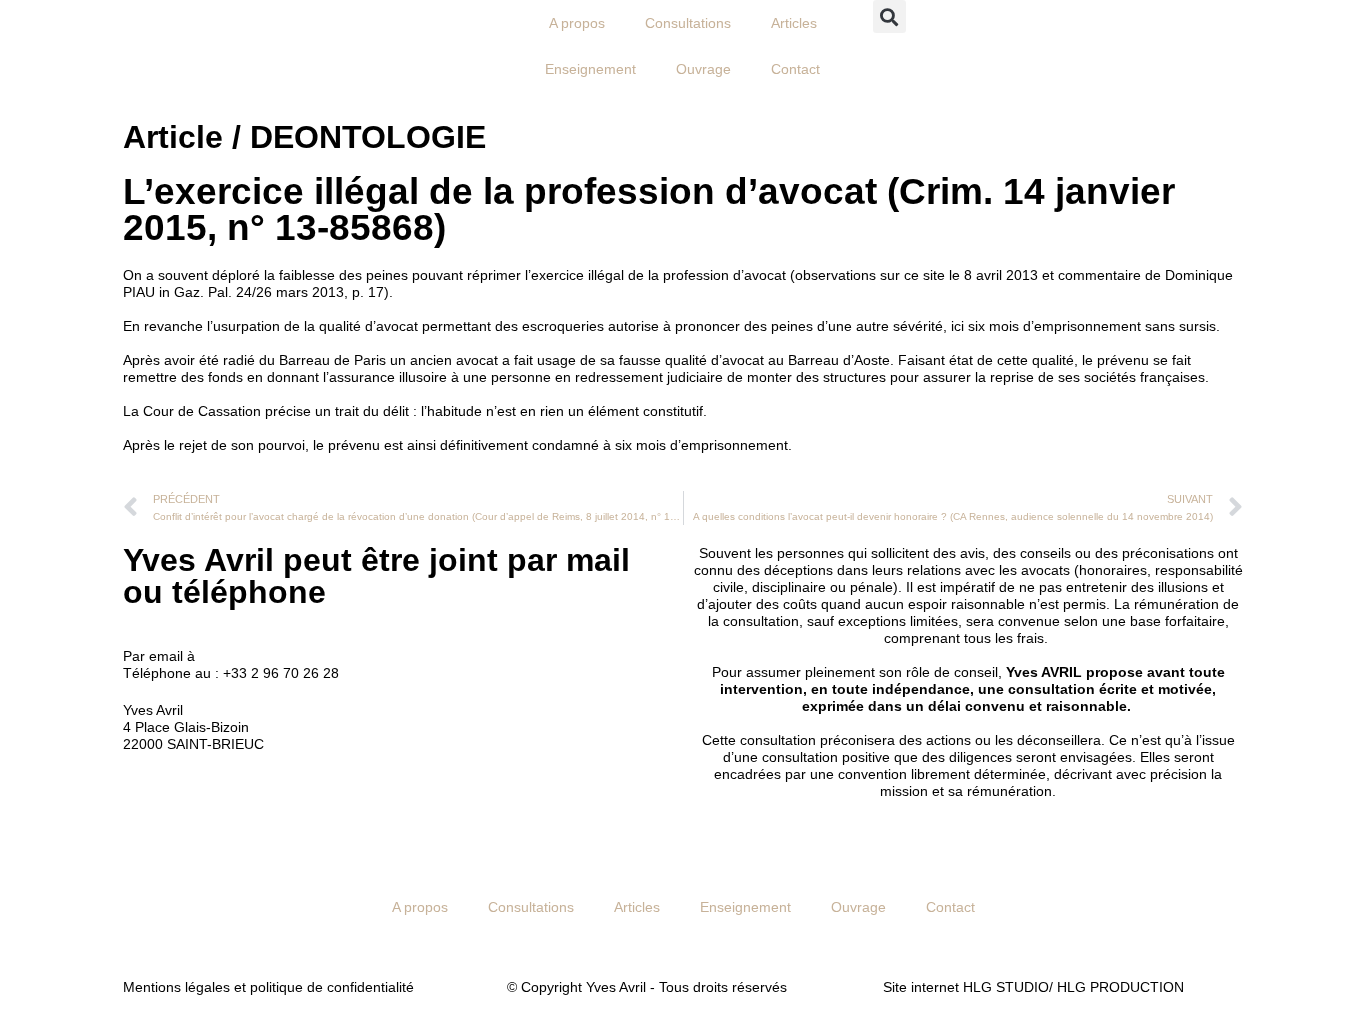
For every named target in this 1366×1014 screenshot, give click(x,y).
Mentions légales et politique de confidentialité (268, 987)
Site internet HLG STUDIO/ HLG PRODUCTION (1033, 987)
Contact (795, 69)
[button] (889, 16)
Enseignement (590, 69)
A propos (577, 23)
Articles (794, 23)
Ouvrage (703, 69)
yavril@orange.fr (251, 656)
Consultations (688, 23)
